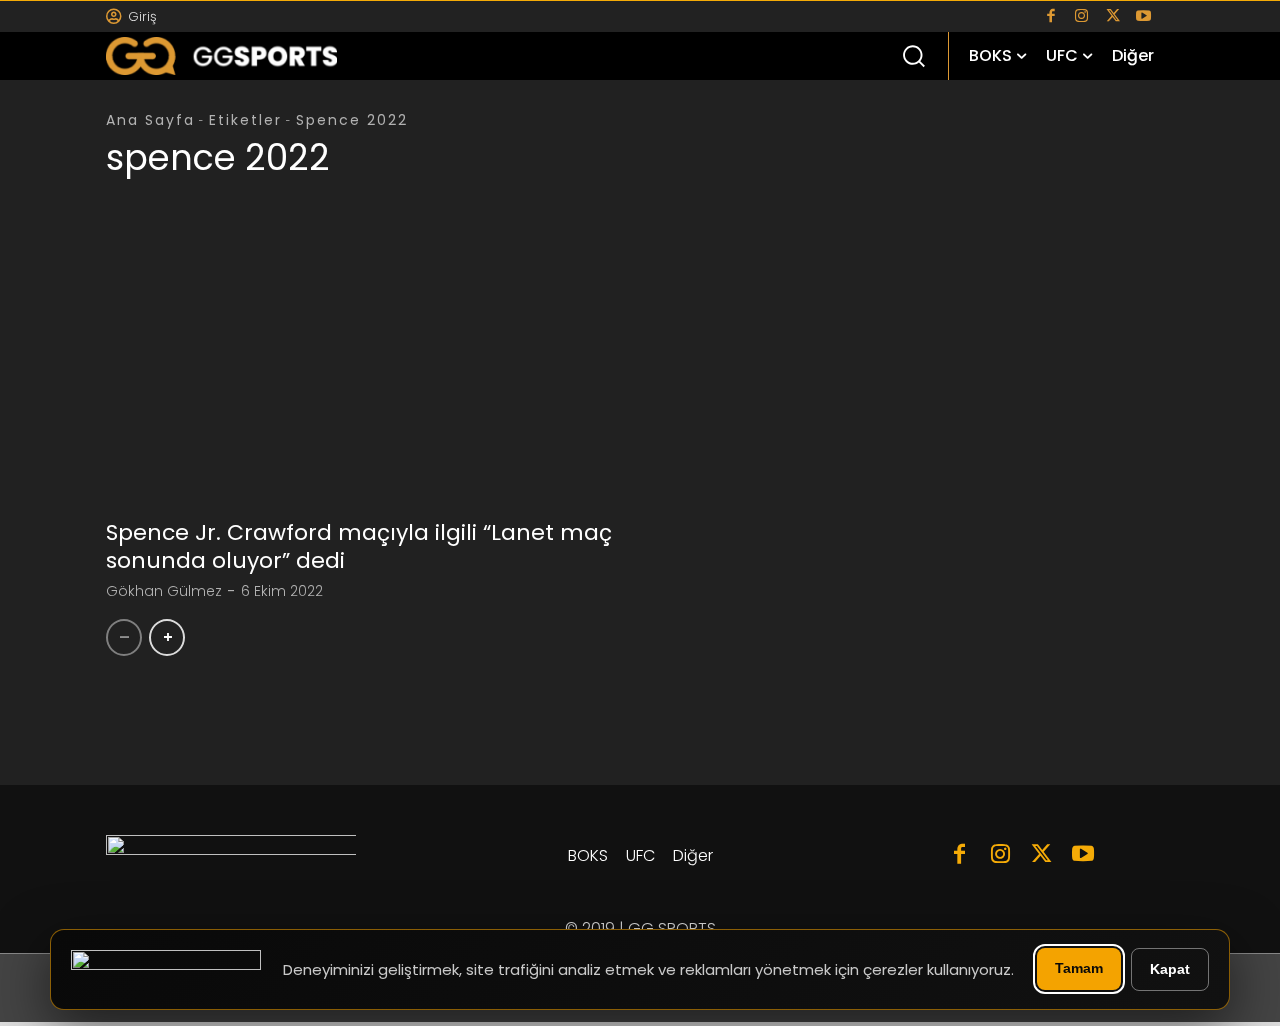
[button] (913, 55)
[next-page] (167, 637)
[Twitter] (1112, 16)
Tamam (1079, 968)
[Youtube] (1143, 16)
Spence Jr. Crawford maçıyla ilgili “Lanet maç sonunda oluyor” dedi (359, 547)
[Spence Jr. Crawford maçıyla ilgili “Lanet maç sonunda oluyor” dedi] (365, 376)
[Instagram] (1081, 16)
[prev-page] (124, 637)
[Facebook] (1050, 16)
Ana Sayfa (150, 120)
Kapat (1170, 969)
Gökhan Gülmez (164, 591)
